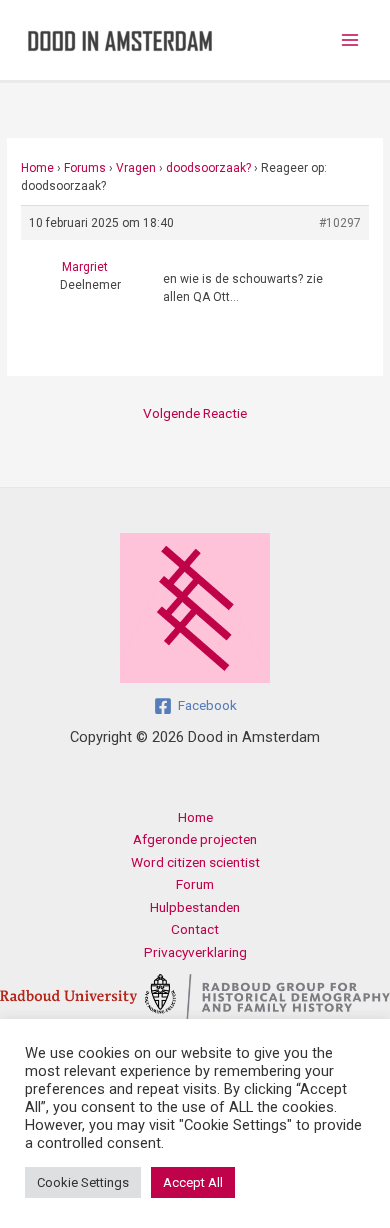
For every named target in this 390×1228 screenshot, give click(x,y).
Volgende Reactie (195, 413)
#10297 (340, 223)
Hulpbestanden (195, 907)
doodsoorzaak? (208, 168)
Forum (195, 884)
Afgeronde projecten (195, 839)
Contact (195, 929)
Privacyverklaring (195, 952)
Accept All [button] (193, 1182)
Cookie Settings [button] (83, 1182)
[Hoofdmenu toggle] (350, 40)
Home (37, 168)
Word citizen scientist (195, 862)
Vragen (136, 168)
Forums (85, 168)
